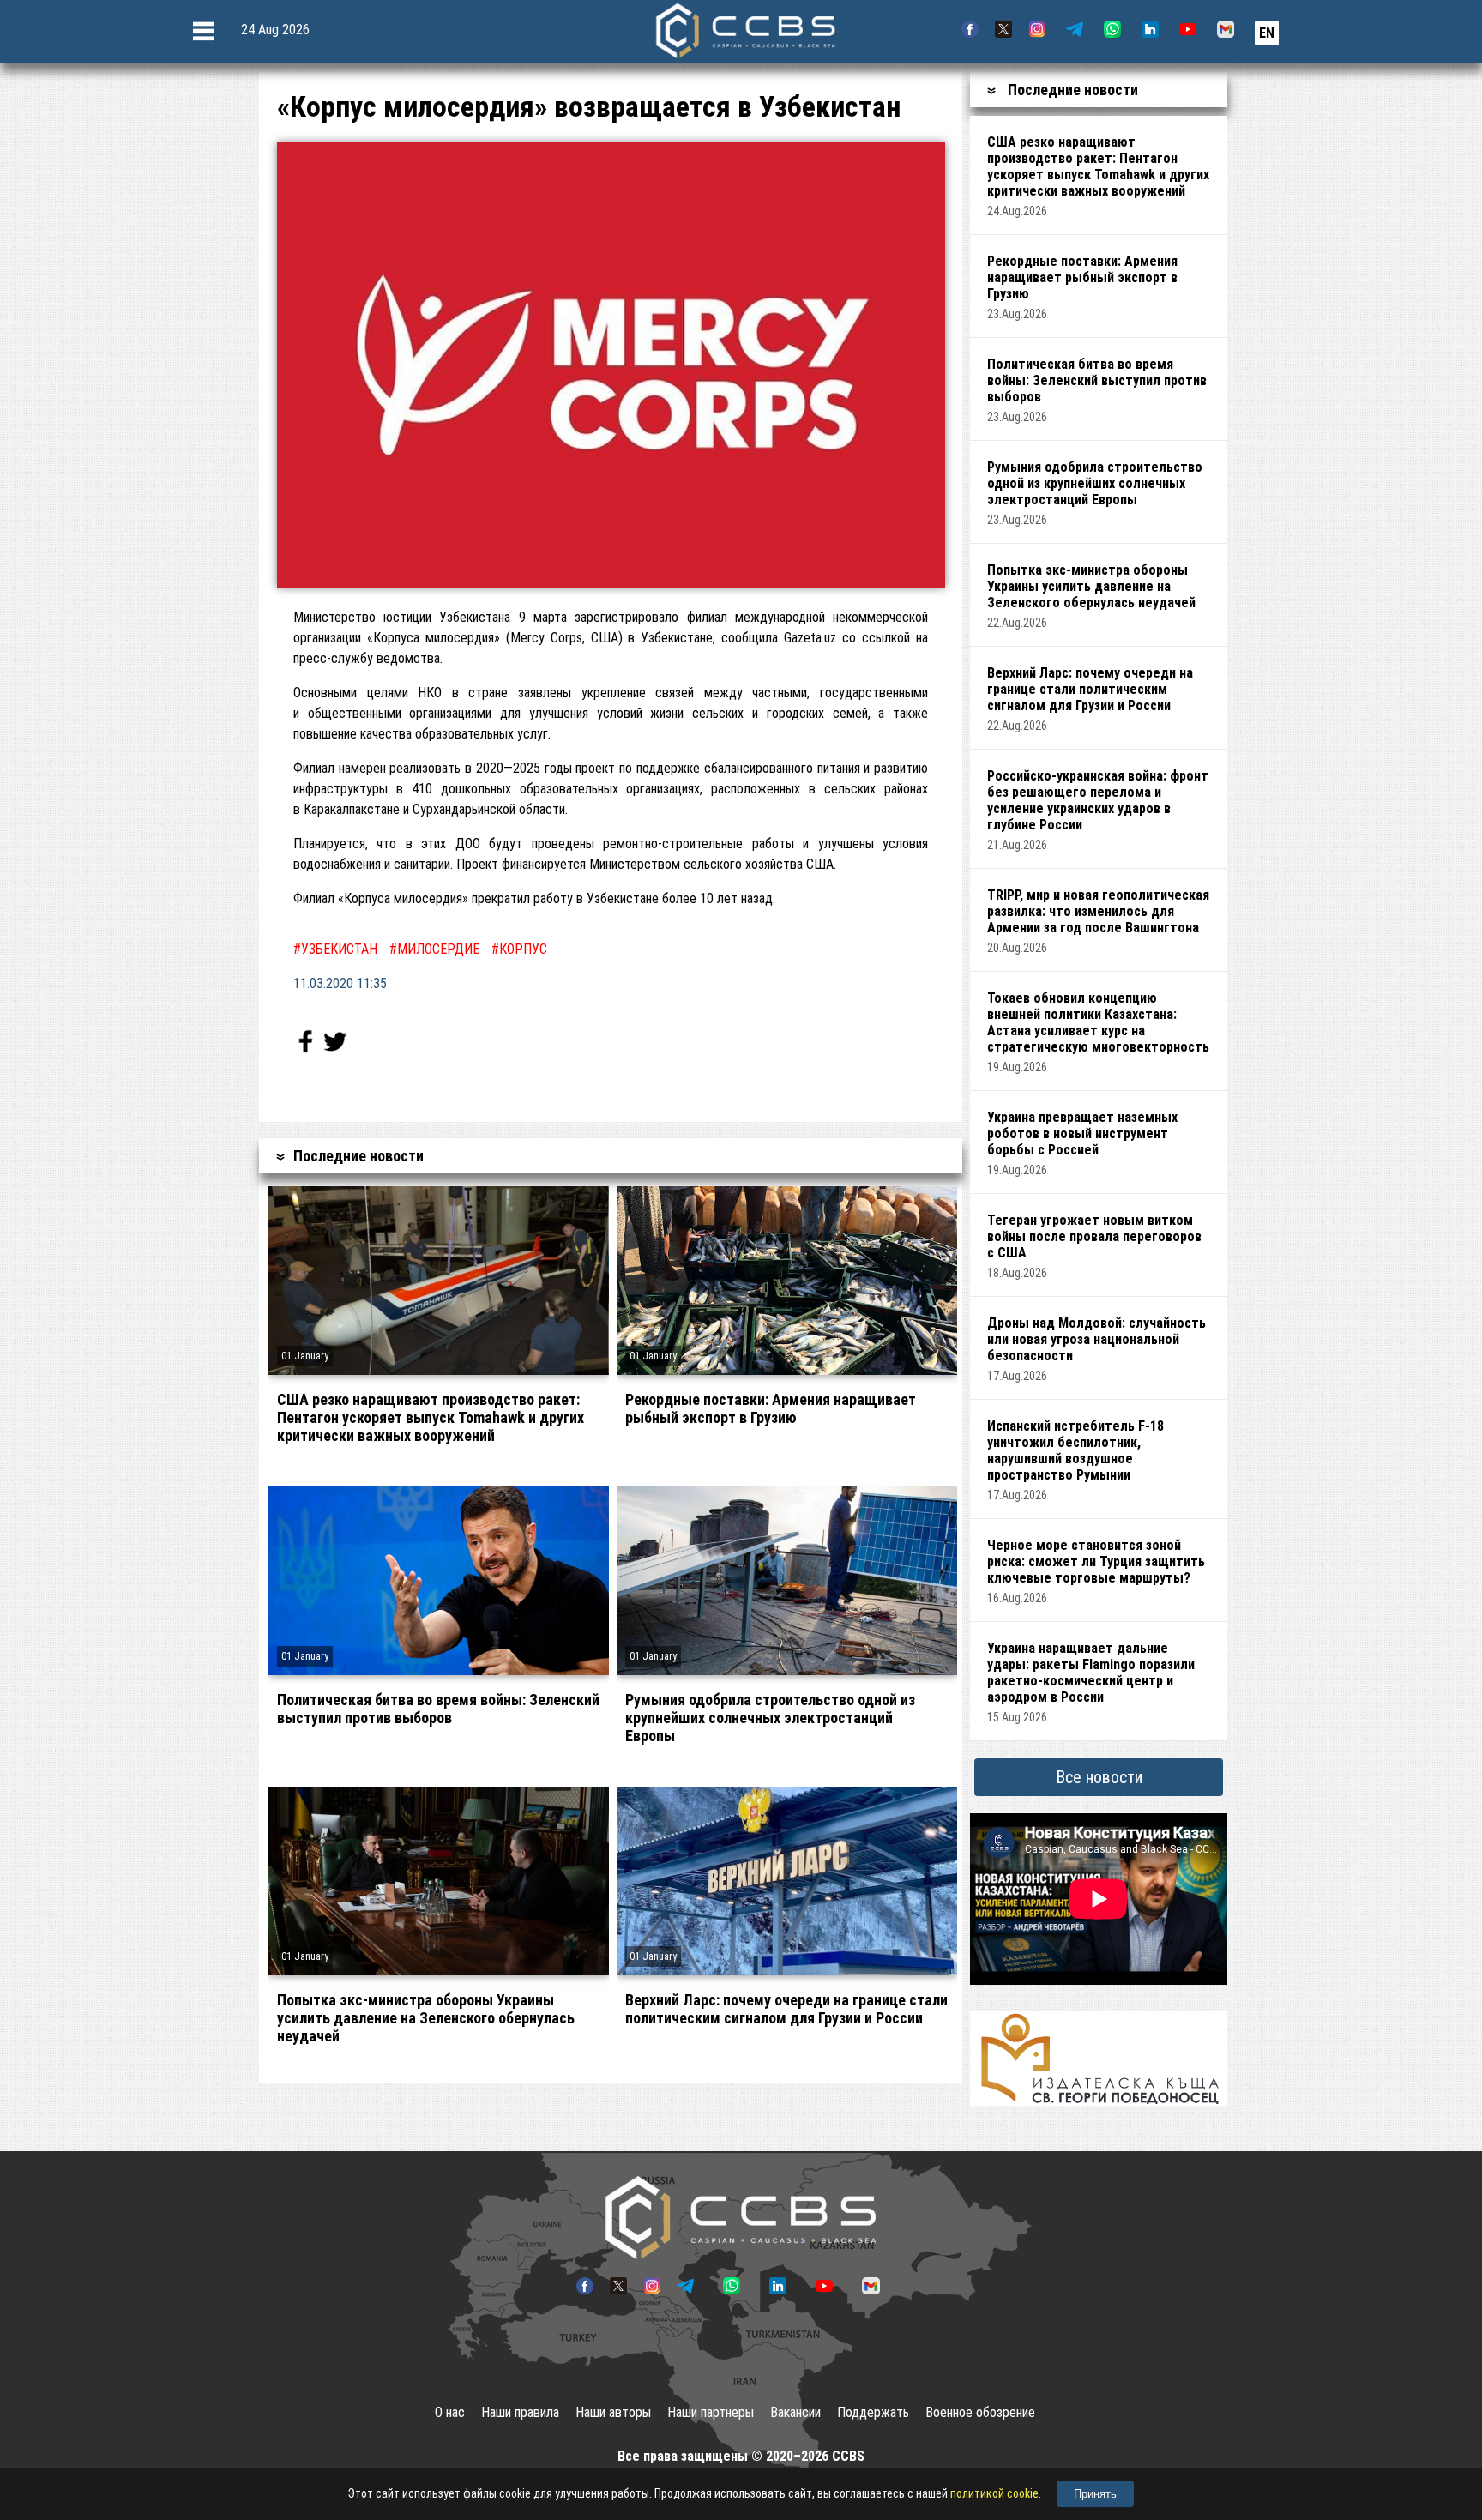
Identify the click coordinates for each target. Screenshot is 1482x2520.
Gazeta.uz (810, 638)
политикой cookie (994, 2493)
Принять (1095, 2494)
